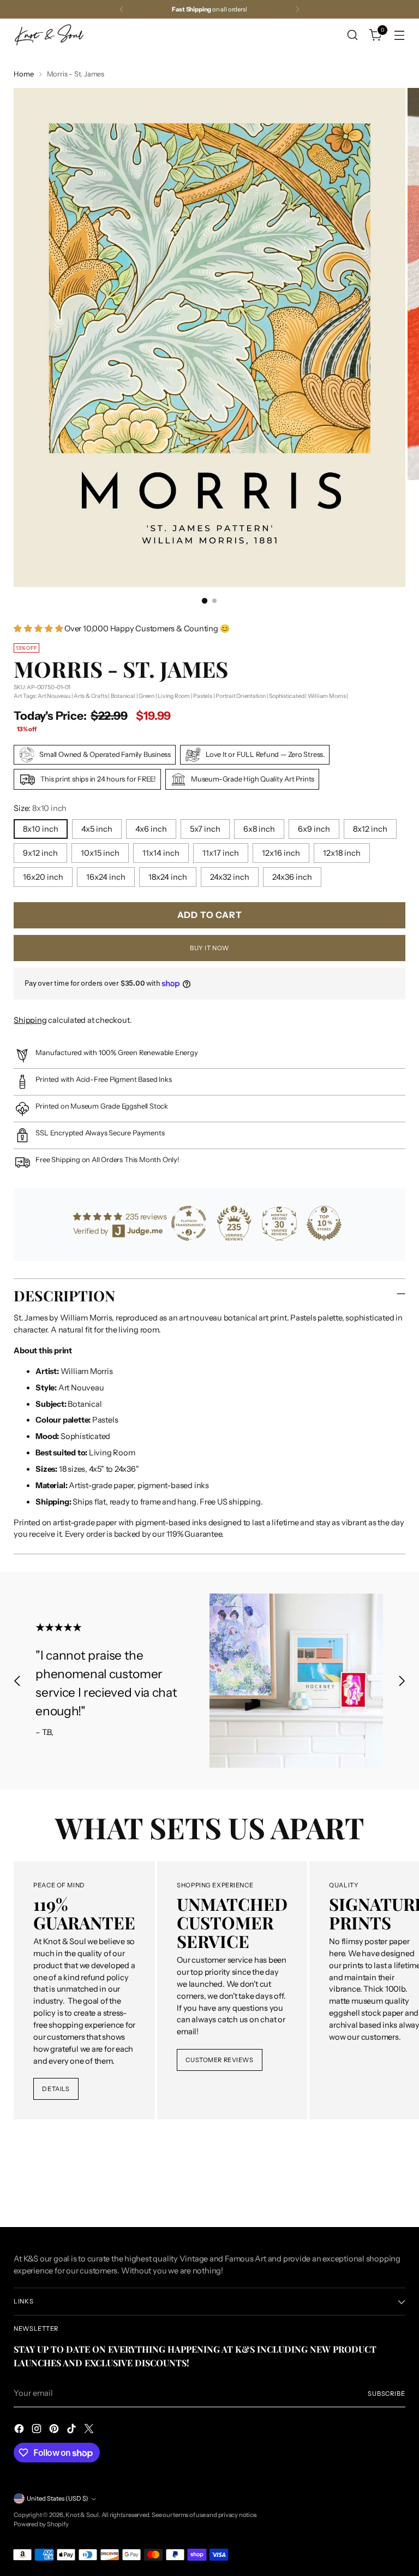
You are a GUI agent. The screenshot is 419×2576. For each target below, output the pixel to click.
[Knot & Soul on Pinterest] (55, 2430)
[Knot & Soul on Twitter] (90, 2430)
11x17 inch (221, 853)
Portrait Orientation (241, 696)
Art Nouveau (54, 696)
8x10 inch (41, 829)
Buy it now (209, 948)
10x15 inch (100, 853)
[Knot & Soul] (49, 35)
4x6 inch (151, 829)
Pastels (202, 696)
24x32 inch (230, 877)
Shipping (30, 1020)
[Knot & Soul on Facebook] (20, 2430)
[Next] (297, 9)
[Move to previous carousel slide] (17, 1681)
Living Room (174, 696)
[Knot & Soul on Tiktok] (73, 2430)
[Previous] (122, 9)
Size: (40, 808)
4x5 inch (97, 829)
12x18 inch (342, 853)
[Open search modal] (353, 35)
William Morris (327, 696)
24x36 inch (292, 877)
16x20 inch (43, 877)
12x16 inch (281, 853)
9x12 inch (40, 853)
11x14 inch (161, 853)
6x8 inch (259, 829)
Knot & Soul (82, 2515)
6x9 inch (314, 829)
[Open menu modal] (400, 35)
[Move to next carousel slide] (402, 1681)
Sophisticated (286, 696)
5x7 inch (205, 829)
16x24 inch (106, 877)
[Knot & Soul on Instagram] (38, 2430)
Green (146, 696)
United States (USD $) (58, 2498)
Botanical (123, 696)
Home (23, 74)
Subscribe (387, 2394)
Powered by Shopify (41, 2524)
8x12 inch (370, 829)
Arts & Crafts (90, 696)
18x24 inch (168, 877)
